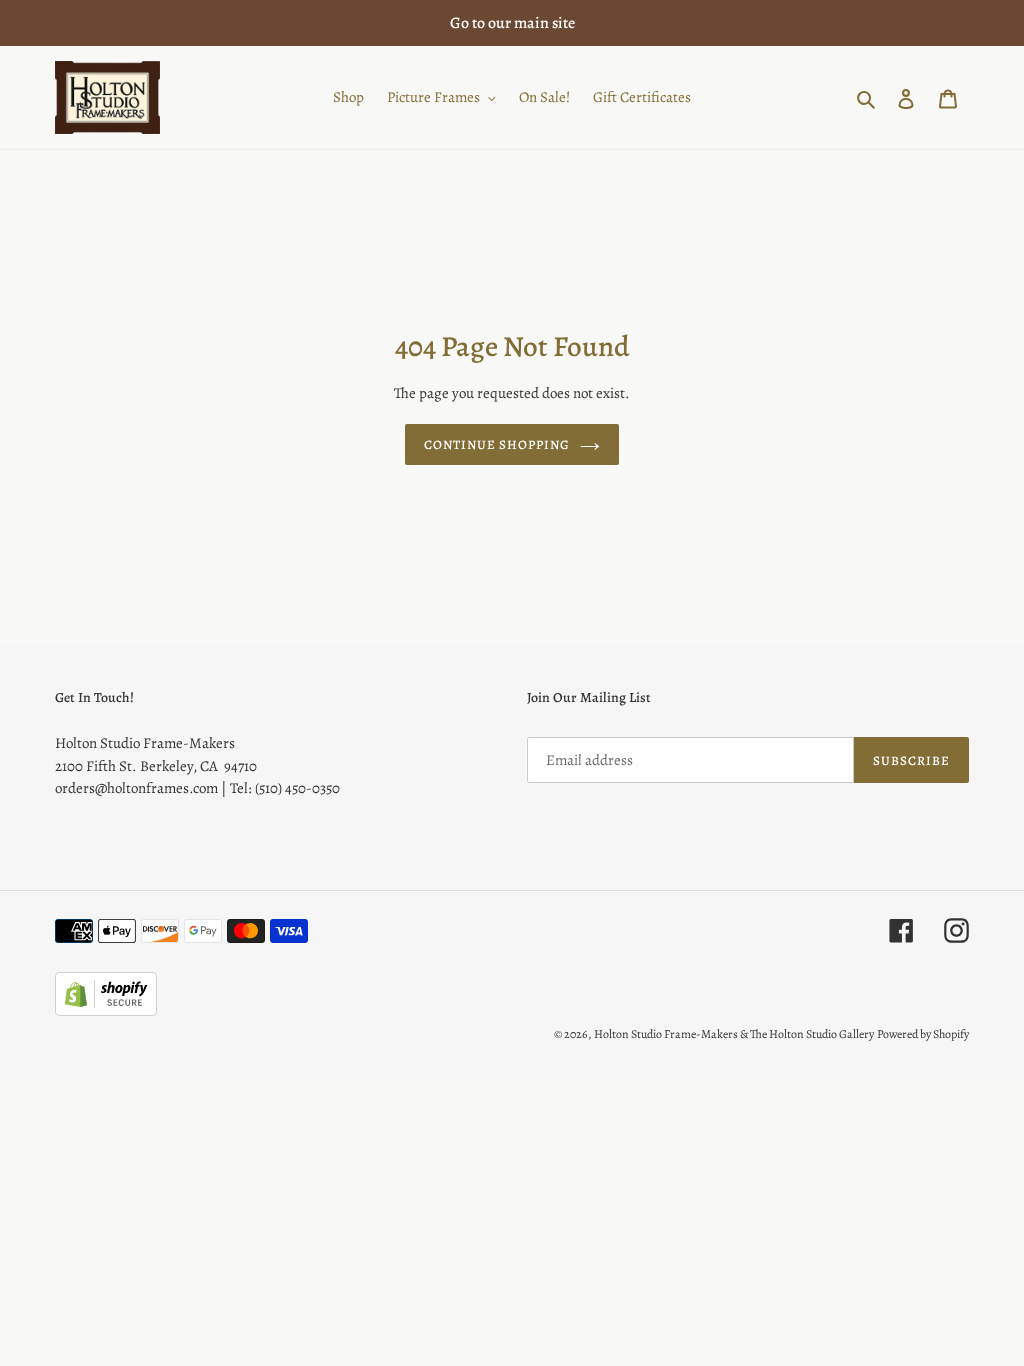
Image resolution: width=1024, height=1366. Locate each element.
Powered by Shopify (923, 1034)
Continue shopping (497, 444)
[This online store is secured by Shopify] (106, 1011)
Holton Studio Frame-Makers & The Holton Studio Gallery (734, 1034)
